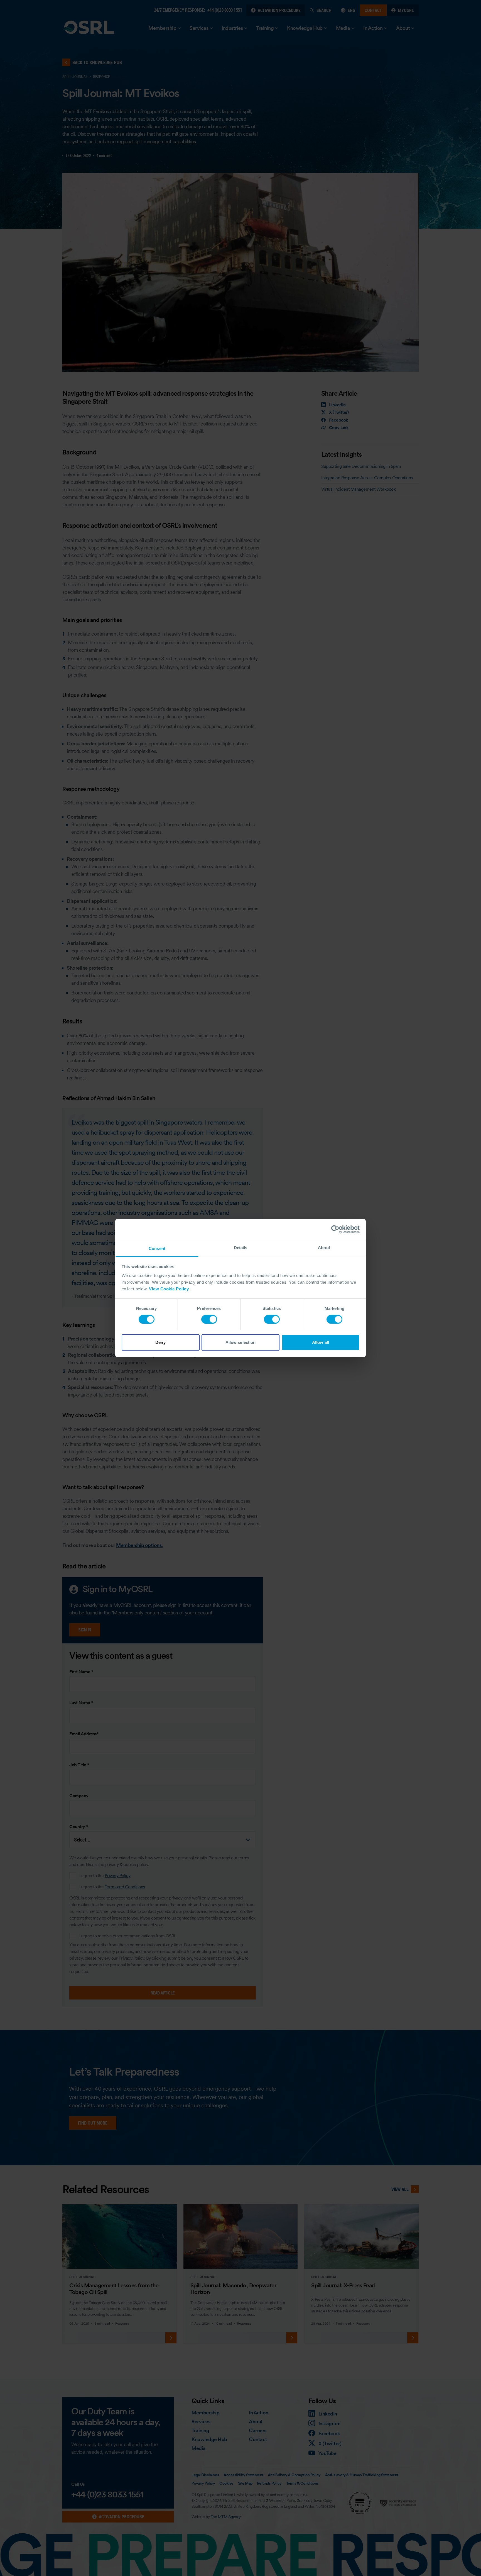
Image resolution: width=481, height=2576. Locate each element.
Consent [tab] (157, 1248)
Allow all (321, 1342)
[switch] (209, 1319)
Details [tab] (241, 1247)
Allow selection (241, 1342)
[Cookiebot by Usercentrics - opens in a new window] (335, 1229)
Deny (160, 1342)
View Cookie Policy (169, 1289)
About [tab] (324, 1247)
